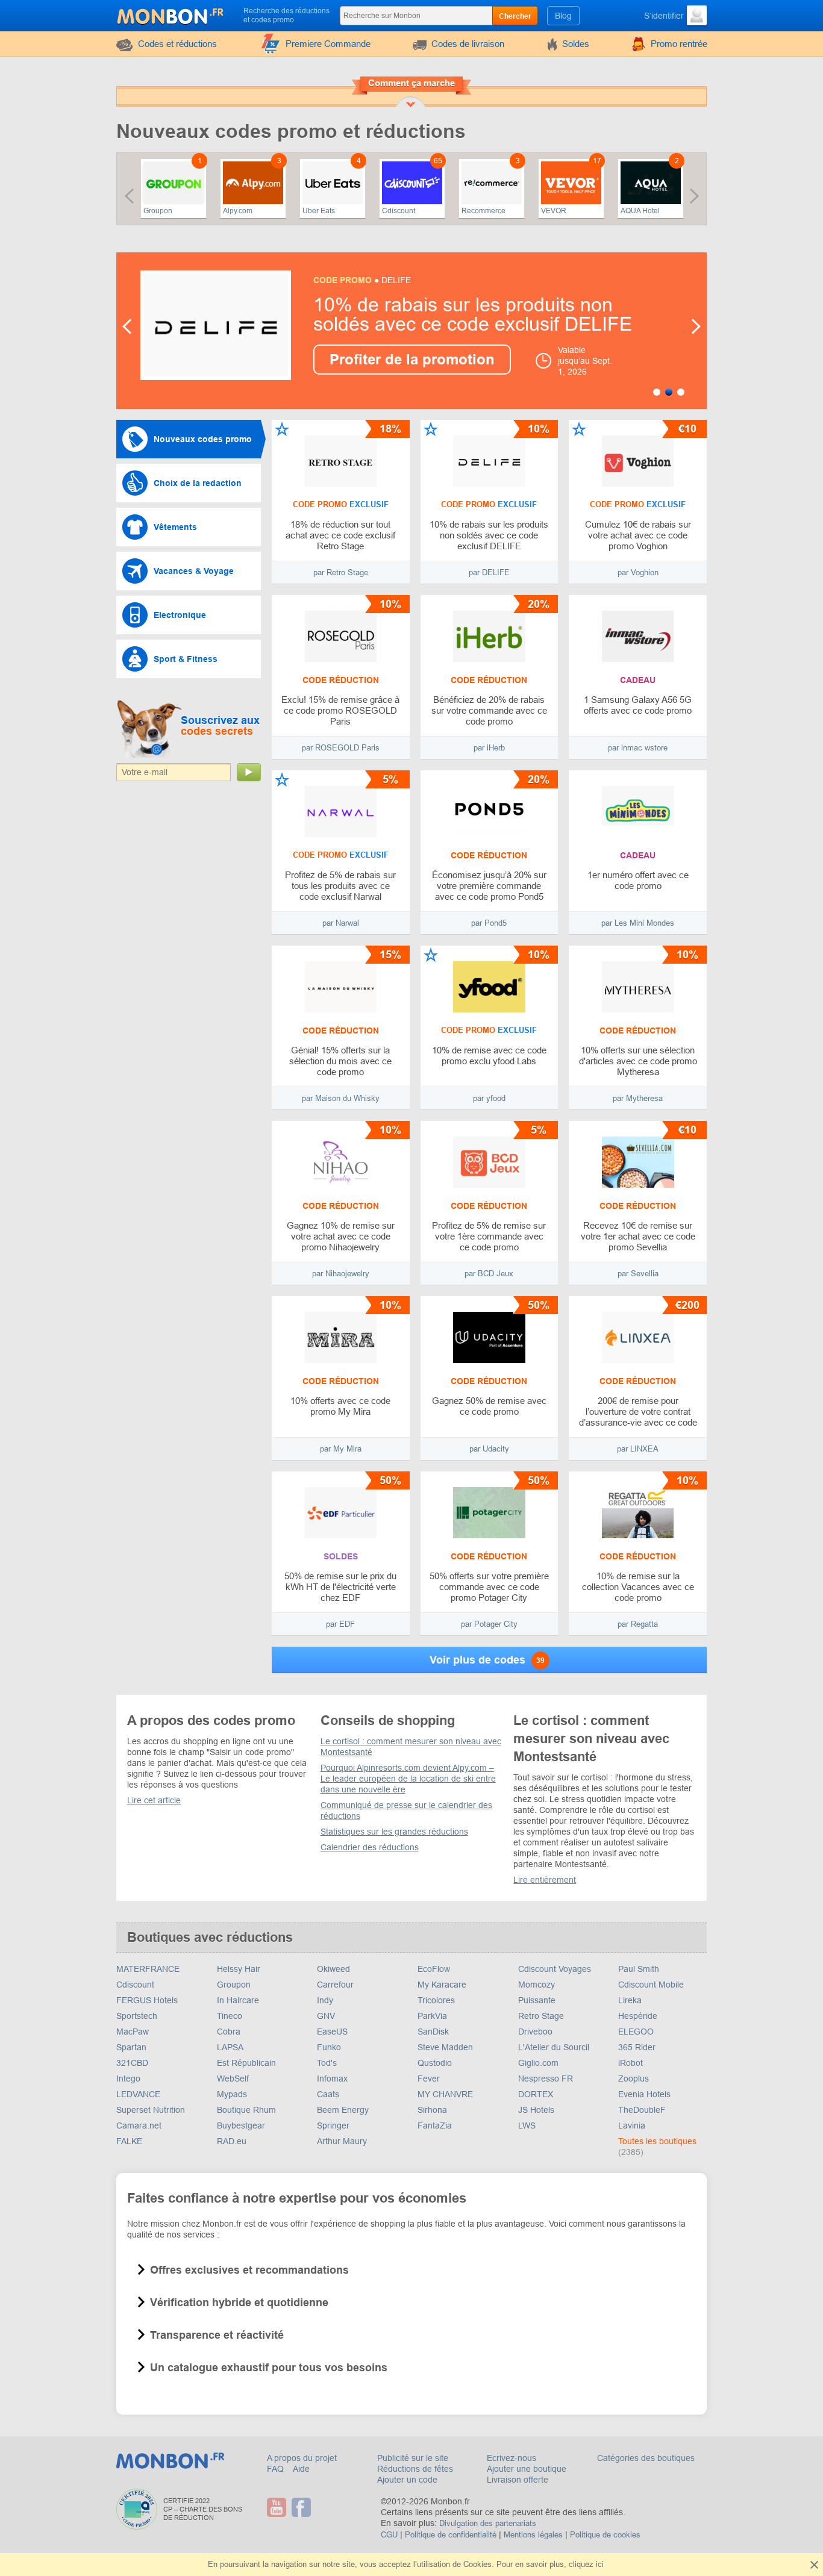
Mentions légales (533, 2535)
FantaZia (435, 2125)
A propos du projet (302, 2458)
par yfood (489, 1098)
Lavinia (632, 2125)
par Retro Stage (341, 572)
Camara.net (139, 2125)
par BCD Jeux (489, 1274)
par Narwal (341, 923)
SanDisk (433, 2032)
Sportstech (137, 2016)
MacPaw (133, 2032)
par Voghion (638, 572)
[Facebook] (303, 2507)
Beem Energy (343, 2110)
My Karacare (442, 1985)
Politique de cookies (605, 2535)
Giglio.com (538, 2063)
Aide (301, 2469)
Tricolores (436, 2000)
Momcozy (537, 1985)
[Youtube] (278, 2507)
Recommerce (483, 211)
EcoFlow (434, 1969)
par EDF (340, 1624)
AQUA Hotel (640, 211)
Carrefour (335, 1985)
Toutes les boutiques (657, 2141)
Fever (429, 2079)
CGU (389, 2535)
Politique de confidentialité (451, 2535)
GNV (326, 2016)
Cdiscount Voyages (555, 1969)
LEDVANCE (138, 2094)
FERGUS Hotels (147, 2000)
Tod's (327, 2063)
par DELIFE (489, 572)
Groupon (158, 211)
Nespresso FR (546, 2079)
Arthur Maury (342, 2141)
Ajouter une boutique (527, 2469)
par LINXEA (638, 1449)
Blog (563, 16)
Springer (333, 2125)
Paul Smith (639, 1969)
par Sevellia (638, 1274)
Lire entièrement (545, 1880)
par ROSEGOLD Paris (341, 748)
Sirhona (432, 2110)
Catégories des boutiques (646, 2458)
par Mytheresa (638, 1098)
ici (600, 2564)
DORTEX (536, 2094)
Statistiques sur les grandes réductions (394, 1832)
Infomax (332, 2079)
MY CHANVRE (445, 2094)
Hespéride (638, 2016)
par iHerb (489, 748)
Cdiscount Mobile (651, 1985)
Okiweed (333, 1969)
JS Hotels (536, 2110)
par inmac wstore (638, 748)
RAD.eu (232, 2141)
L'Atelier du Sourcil (554, 2047)
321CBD (132, 2063)
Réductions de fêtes (415, 2469)
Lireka (630, 2000)
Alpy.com (238, 211)
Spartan (131, 2047)
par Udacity (489, 1449)
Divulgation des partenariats (488, 2523)
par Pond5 (489, 923)
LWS (527, 2125)
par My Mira (341, 1449)
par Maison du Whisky (341, 1098)
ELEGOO (636, 2032)
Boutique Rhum (246, 2110)
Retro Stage (541, 2016)
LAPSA (230, 2047)
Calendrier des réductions (370, 1847)
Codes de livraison (468, 44)
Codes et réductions (177, 44)
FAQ (277, 2469)
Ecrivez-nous (512, 2458)
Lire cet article (154, 1800)
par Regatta (638, 1624)
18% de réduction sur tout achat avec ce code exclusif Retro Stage (487, 314)
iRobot (631, 2063)
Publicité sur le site (413, 2458)
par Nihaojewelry (341, 1274)
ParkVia (432, 2016)
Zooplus (634, 2079)
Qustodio (435, 2063)
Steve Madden (445, 2047)
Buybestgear (241, 2125)
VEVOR (554, 211)
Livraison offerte (518, 2480)
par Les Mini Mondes (638, 923)
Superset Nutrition (151, 2110)
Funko (329, 2047)
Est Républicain (246, 2063)
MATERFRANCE (148, 1969)
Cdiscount (399, 211)
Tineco (230, 2016)
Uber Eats (319, 211)
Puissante (537, 2000)
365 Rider (637, 2047)
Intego (128, 2079)
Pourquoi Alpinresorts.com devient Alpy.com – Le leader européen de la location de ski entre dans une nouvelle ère (408, 1779)
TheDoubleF (642, 2110)
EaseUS (332, 2032)
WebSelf (233, 2079)
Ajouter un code (407, 2480)
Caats (328, 2094)
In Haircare (238, 2000)
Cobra (229, 2032)
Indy (325, 2000)
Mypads (232, 2094)
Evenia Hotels (644, 2094)
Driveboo (535, 2032)
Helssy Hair (239, 1969)
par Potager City (489, 1624)
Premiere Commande (328, 44)
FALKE (129, 2141)
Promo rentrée (679, 44)
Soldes (576, 44)
